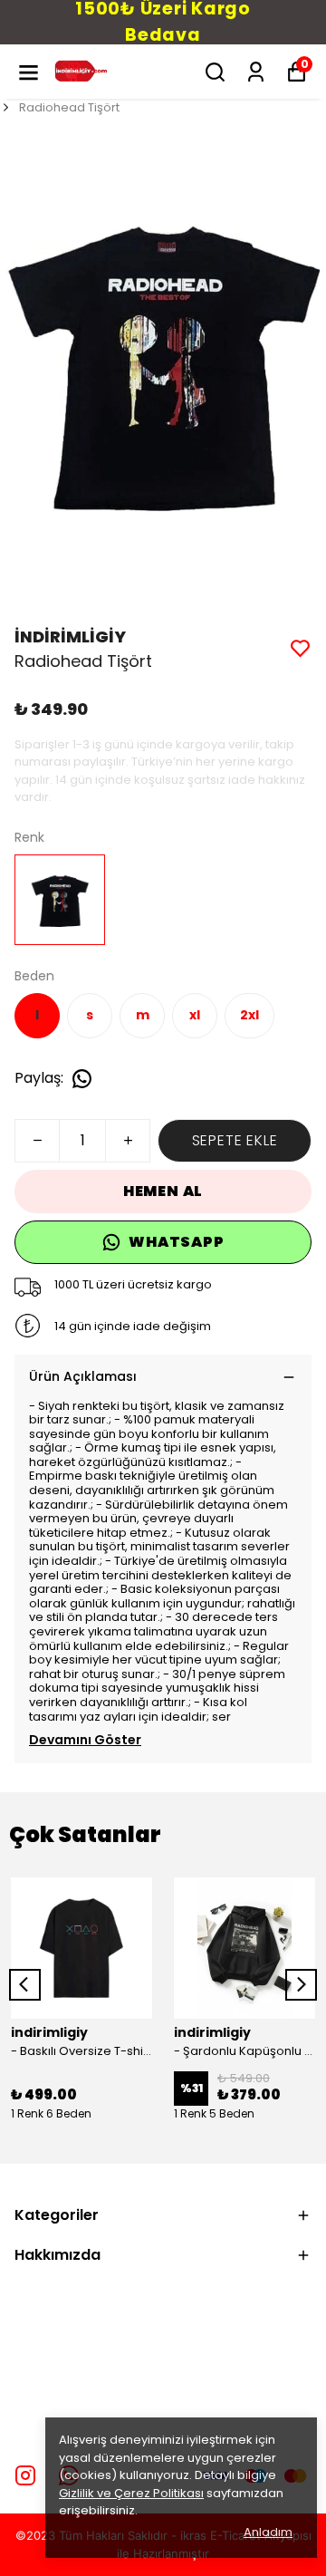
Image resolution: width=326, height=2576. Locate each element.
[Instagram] (25, 2475)
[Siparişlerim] (256, 72)
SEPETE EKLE (235, 1140)
